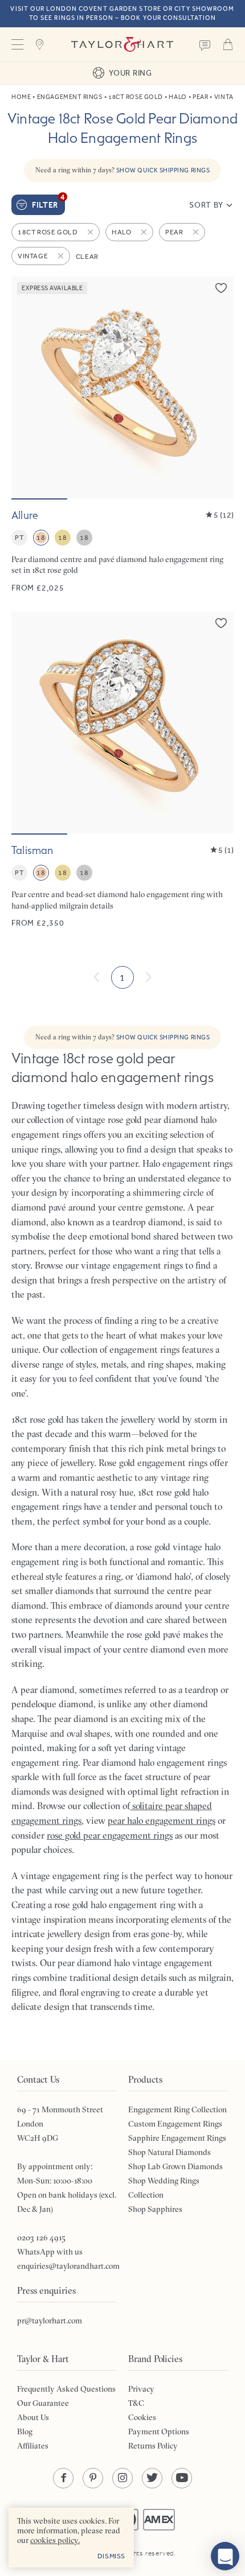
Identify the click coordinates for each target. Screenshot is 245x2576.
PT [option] (19, 538)
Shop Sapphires (155, 2209)
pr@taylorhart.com (50, 2321)
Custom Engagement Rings (175, 2124)
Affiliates (33, 2446)
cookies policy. (55, 2540)
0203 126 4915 (41, 2238)
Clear (87, 257)
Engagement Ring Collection (177, 2109)
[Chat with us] (225, 2556)
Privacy (141, 2389)
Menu (17, 44)
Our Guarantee (43, 2403)
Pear (200, 97)
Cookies (142, 2417)
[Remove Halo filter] (145, 232)
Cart (228, 44)
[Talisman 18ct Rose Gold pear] (122, 770)
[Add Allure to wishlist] (221, 288)
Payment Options (159, 2431)
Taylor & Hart (122, 44)
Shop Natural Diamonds (170, 2152)
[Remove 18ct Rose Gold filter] (91, 232)
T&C (136, 2403)
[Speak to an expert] (205, 44)
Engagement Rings (70, 97)
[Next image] (218, 387)
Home (21, 97)
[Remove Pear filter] (197, 232)
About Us (33, 2417)
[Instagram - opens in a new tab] (122, 2478)
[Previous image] (27, 387)
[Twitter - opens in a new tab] (152, 2478)
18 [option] (41, 538)
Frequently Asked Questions (66, 2389)
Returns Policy (153, 2446)
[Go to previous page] (97, 977)
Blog (25, 2431)
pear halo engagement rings (162, 1820)
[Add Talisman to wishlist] (221, 623)
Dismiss (111, 2556)
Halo (177, 97)
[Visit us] (40, 44)
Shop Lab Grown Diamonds (175, 2166)
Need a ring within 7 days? (123, 170)
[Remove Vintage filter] (62, 256)
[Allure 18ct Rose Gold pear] (122, 435)
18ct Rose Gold (136, 97)
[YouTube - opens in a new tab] (182, 2478)
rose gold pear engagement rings (110, 1835)
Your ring (130, 73)
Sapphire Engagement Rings (177, 2138)
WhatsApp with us (50, 2252)
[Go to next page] (148, 977)
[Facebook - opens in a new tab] (63, 2478)
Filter (48, 202)
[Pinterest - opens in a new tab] (93, 2478)
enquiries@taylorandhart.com (68, 2266)
